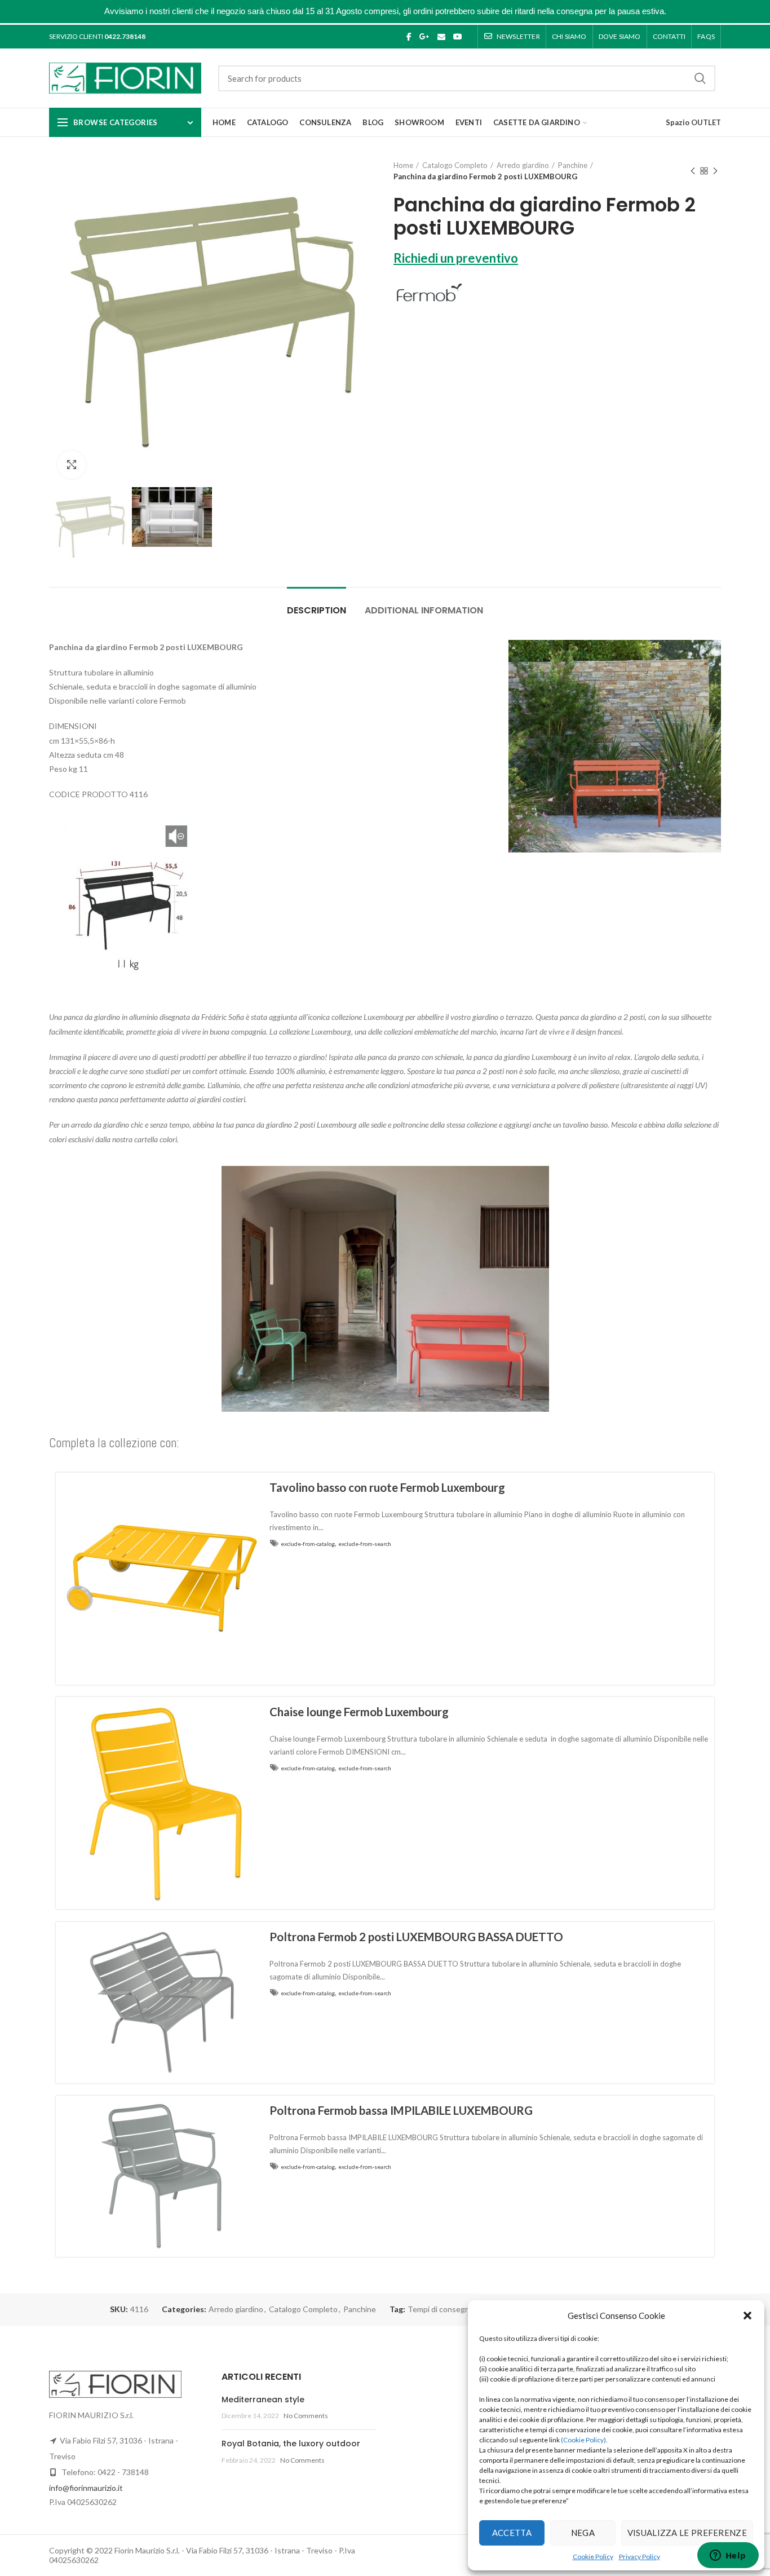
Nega (583, 2533)
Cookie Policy (593, 2557)
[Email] (441, 37)
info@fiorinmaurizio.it (86, 2488)
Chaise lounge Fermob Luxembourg (359, 1712)
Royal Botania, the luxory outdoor (291, 2444)
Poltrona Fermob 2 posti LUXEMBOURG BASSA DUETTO (416, 1937)
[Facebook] (409, 37)
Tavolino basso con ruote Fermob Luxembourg (387, 1487)
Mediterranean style (263, 2400)
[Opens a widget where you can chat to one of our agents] (728, 2556)
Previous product (693, 171)
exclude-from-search (365, 1544)
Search (700, 78)
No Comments (306, 2416)
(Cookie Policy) (583, 2440)
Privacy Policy (640, 2557)
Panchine (573, 165)
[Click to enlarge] (72, 465)
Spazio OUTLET (693, 122)
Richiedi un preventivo (456, 258)
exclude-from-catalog (308, 1544)
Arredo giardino (523, 165)
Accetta (512, 2533)
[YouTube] (458, 37)
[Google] (424, 37)
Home (403, 165)
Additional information (424, 610)
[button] (747, 2316)
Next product (715, 171)
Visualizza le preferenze (687, 2533)
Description (317, 610)
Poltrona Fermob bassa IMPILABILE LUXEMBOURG (401, 2110)
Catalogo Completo (455, 165)
